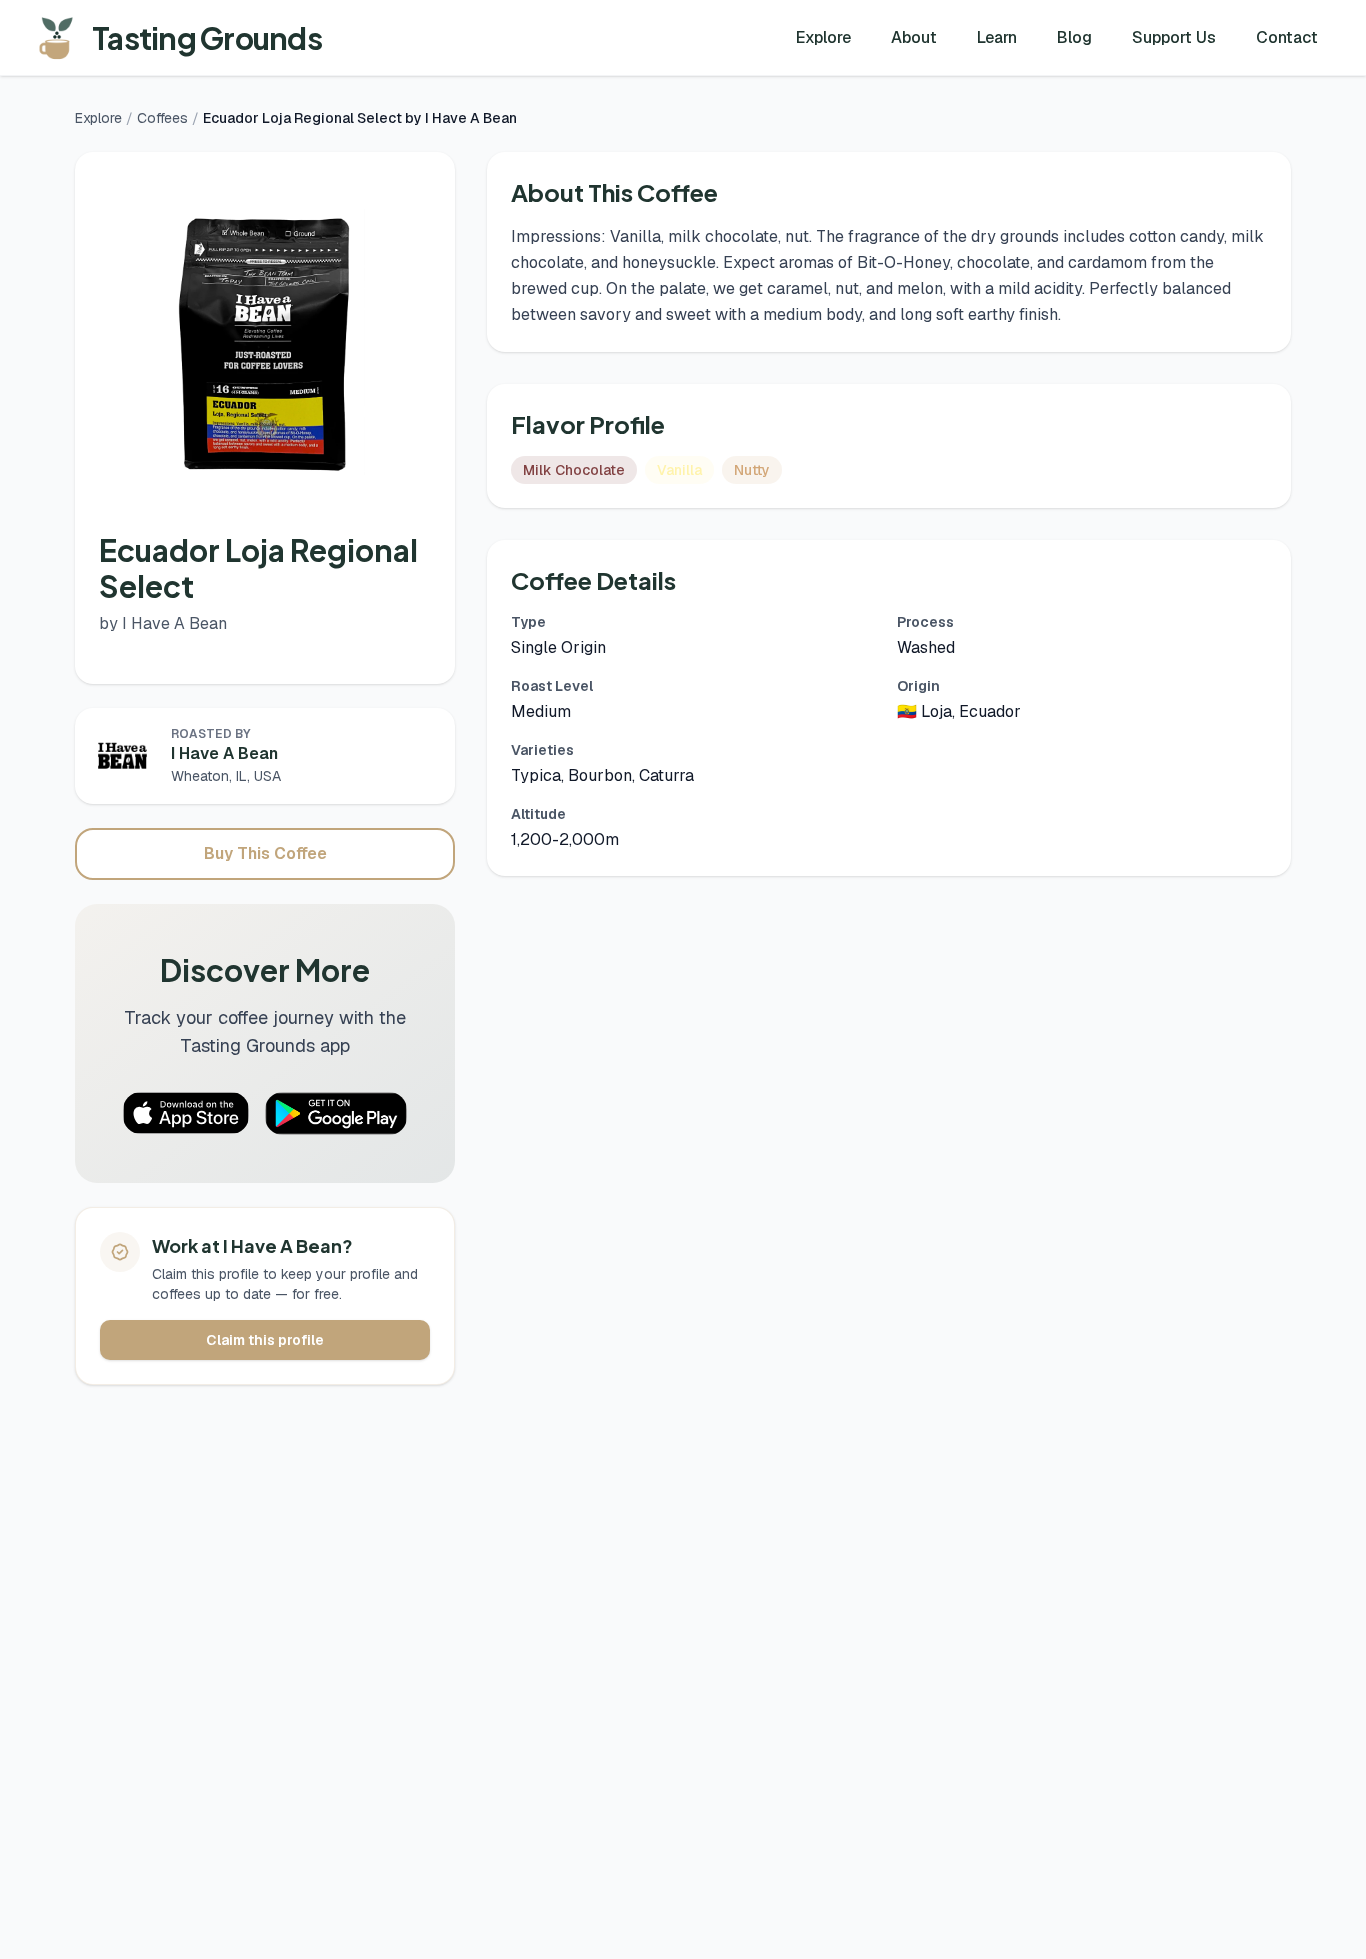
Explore (823, 37)
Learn (997, 37)
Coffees (162, 118)
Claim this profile (265, 1340)
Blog (1074, 37)
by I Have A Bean (163, 623)
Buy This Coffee (265, 853)
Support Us (1174, 37)
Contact (1287, 37)
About (914, 37)
